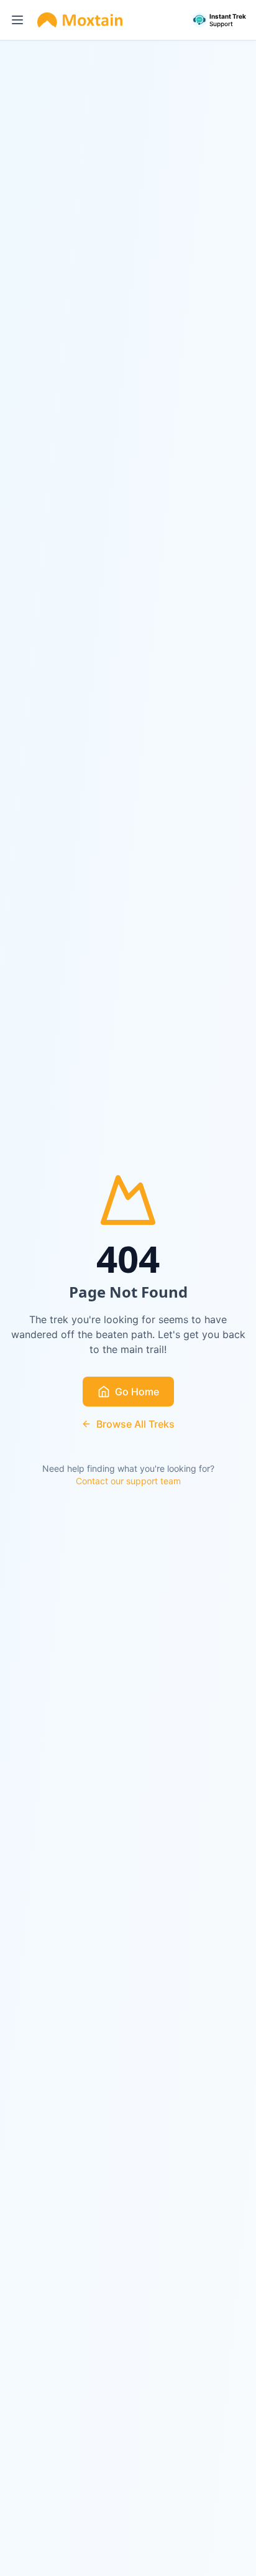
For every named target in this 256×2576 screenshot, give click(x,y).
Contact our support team (128, 1481)
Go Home (137, 1392)
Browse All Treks (135, 1424)
